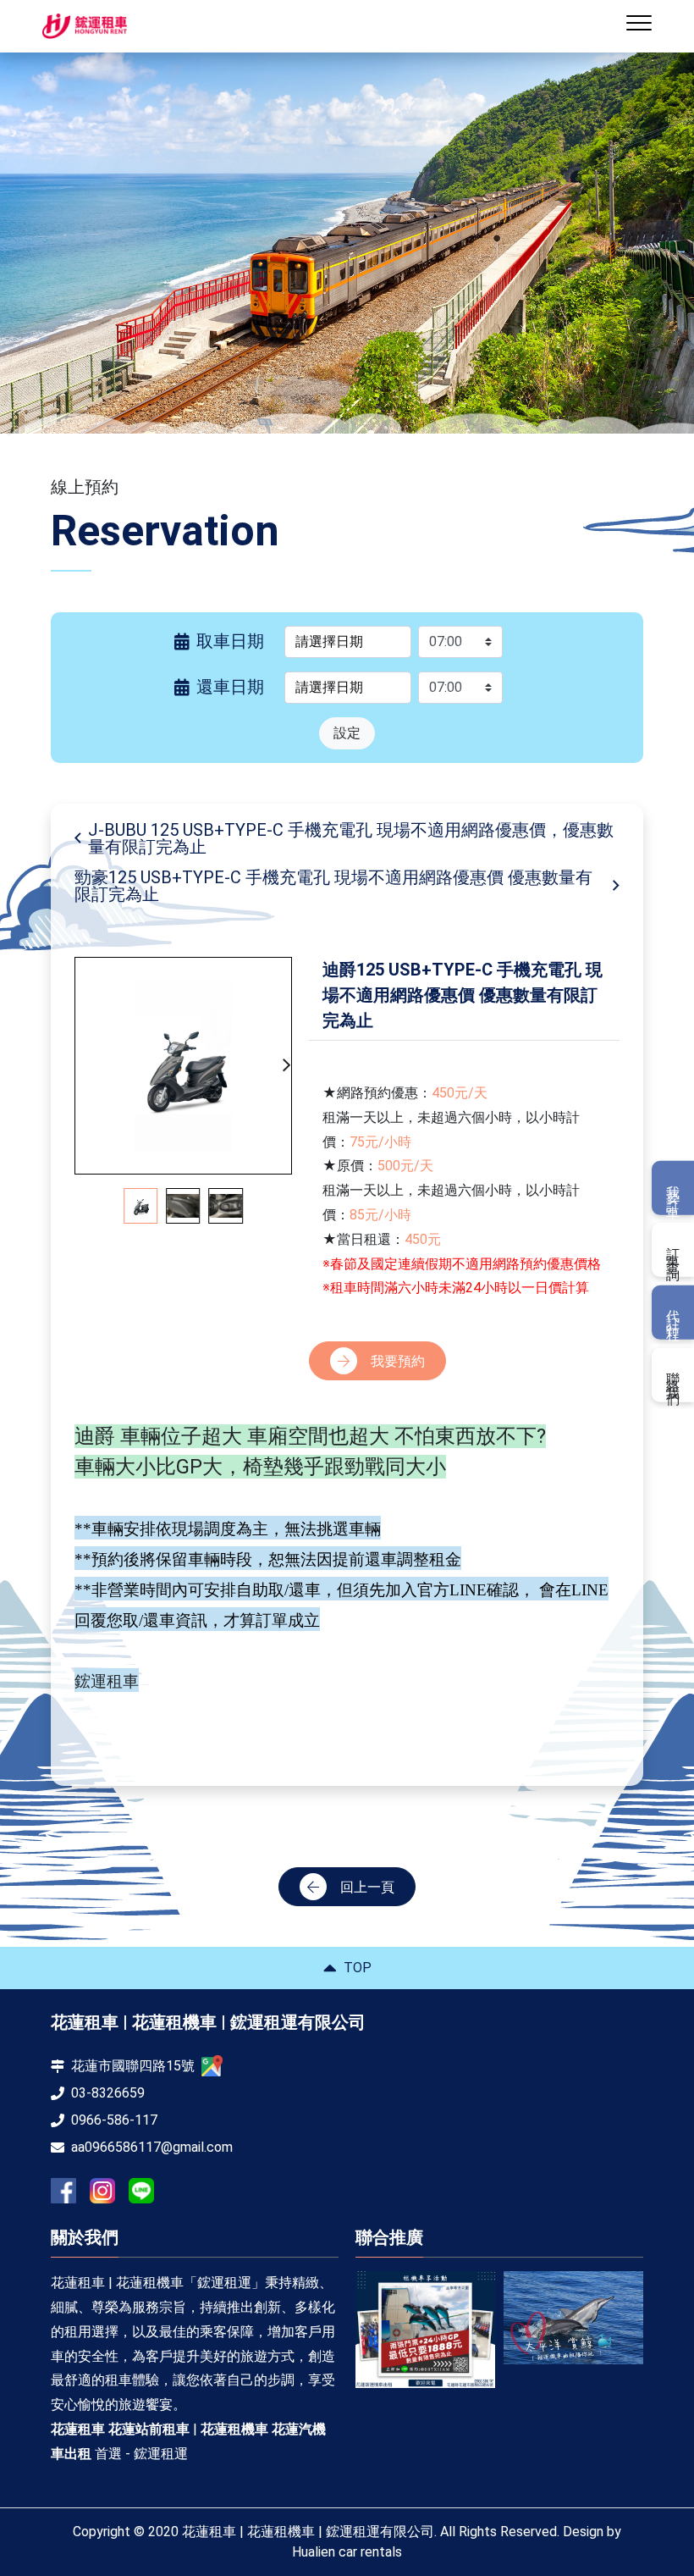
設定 (347, 733)
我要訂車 (673, 1188)
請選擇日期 (329, 641)
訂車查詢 (673, 1250)
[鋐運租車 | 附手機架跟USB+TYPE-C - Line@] (141, 2191)
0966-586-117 (114, 2120)
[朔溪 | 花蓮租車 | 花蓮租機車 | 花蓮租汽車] (578, 2324)
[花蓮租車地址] (212, 2066)
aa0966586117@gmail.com (152, 2147)
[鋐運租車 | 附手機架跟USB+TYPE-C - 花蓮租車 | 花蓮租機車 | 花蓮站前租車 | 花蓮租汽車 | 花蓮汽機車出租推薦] (85, 26)
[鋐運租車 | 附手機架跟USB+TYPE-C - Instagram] (102, 2191)
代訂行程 (673, 1313)
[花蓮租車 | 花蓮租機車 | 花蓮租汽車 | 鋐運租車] (430, 2318)
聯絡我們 (673, 1374)
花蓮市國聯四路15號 (133, 2066)
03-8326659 (108, 2093)
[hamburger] (639, 26)
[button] (286, 1066)
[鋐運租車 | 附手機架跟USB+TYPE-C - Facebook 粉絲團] (63, 2191)
